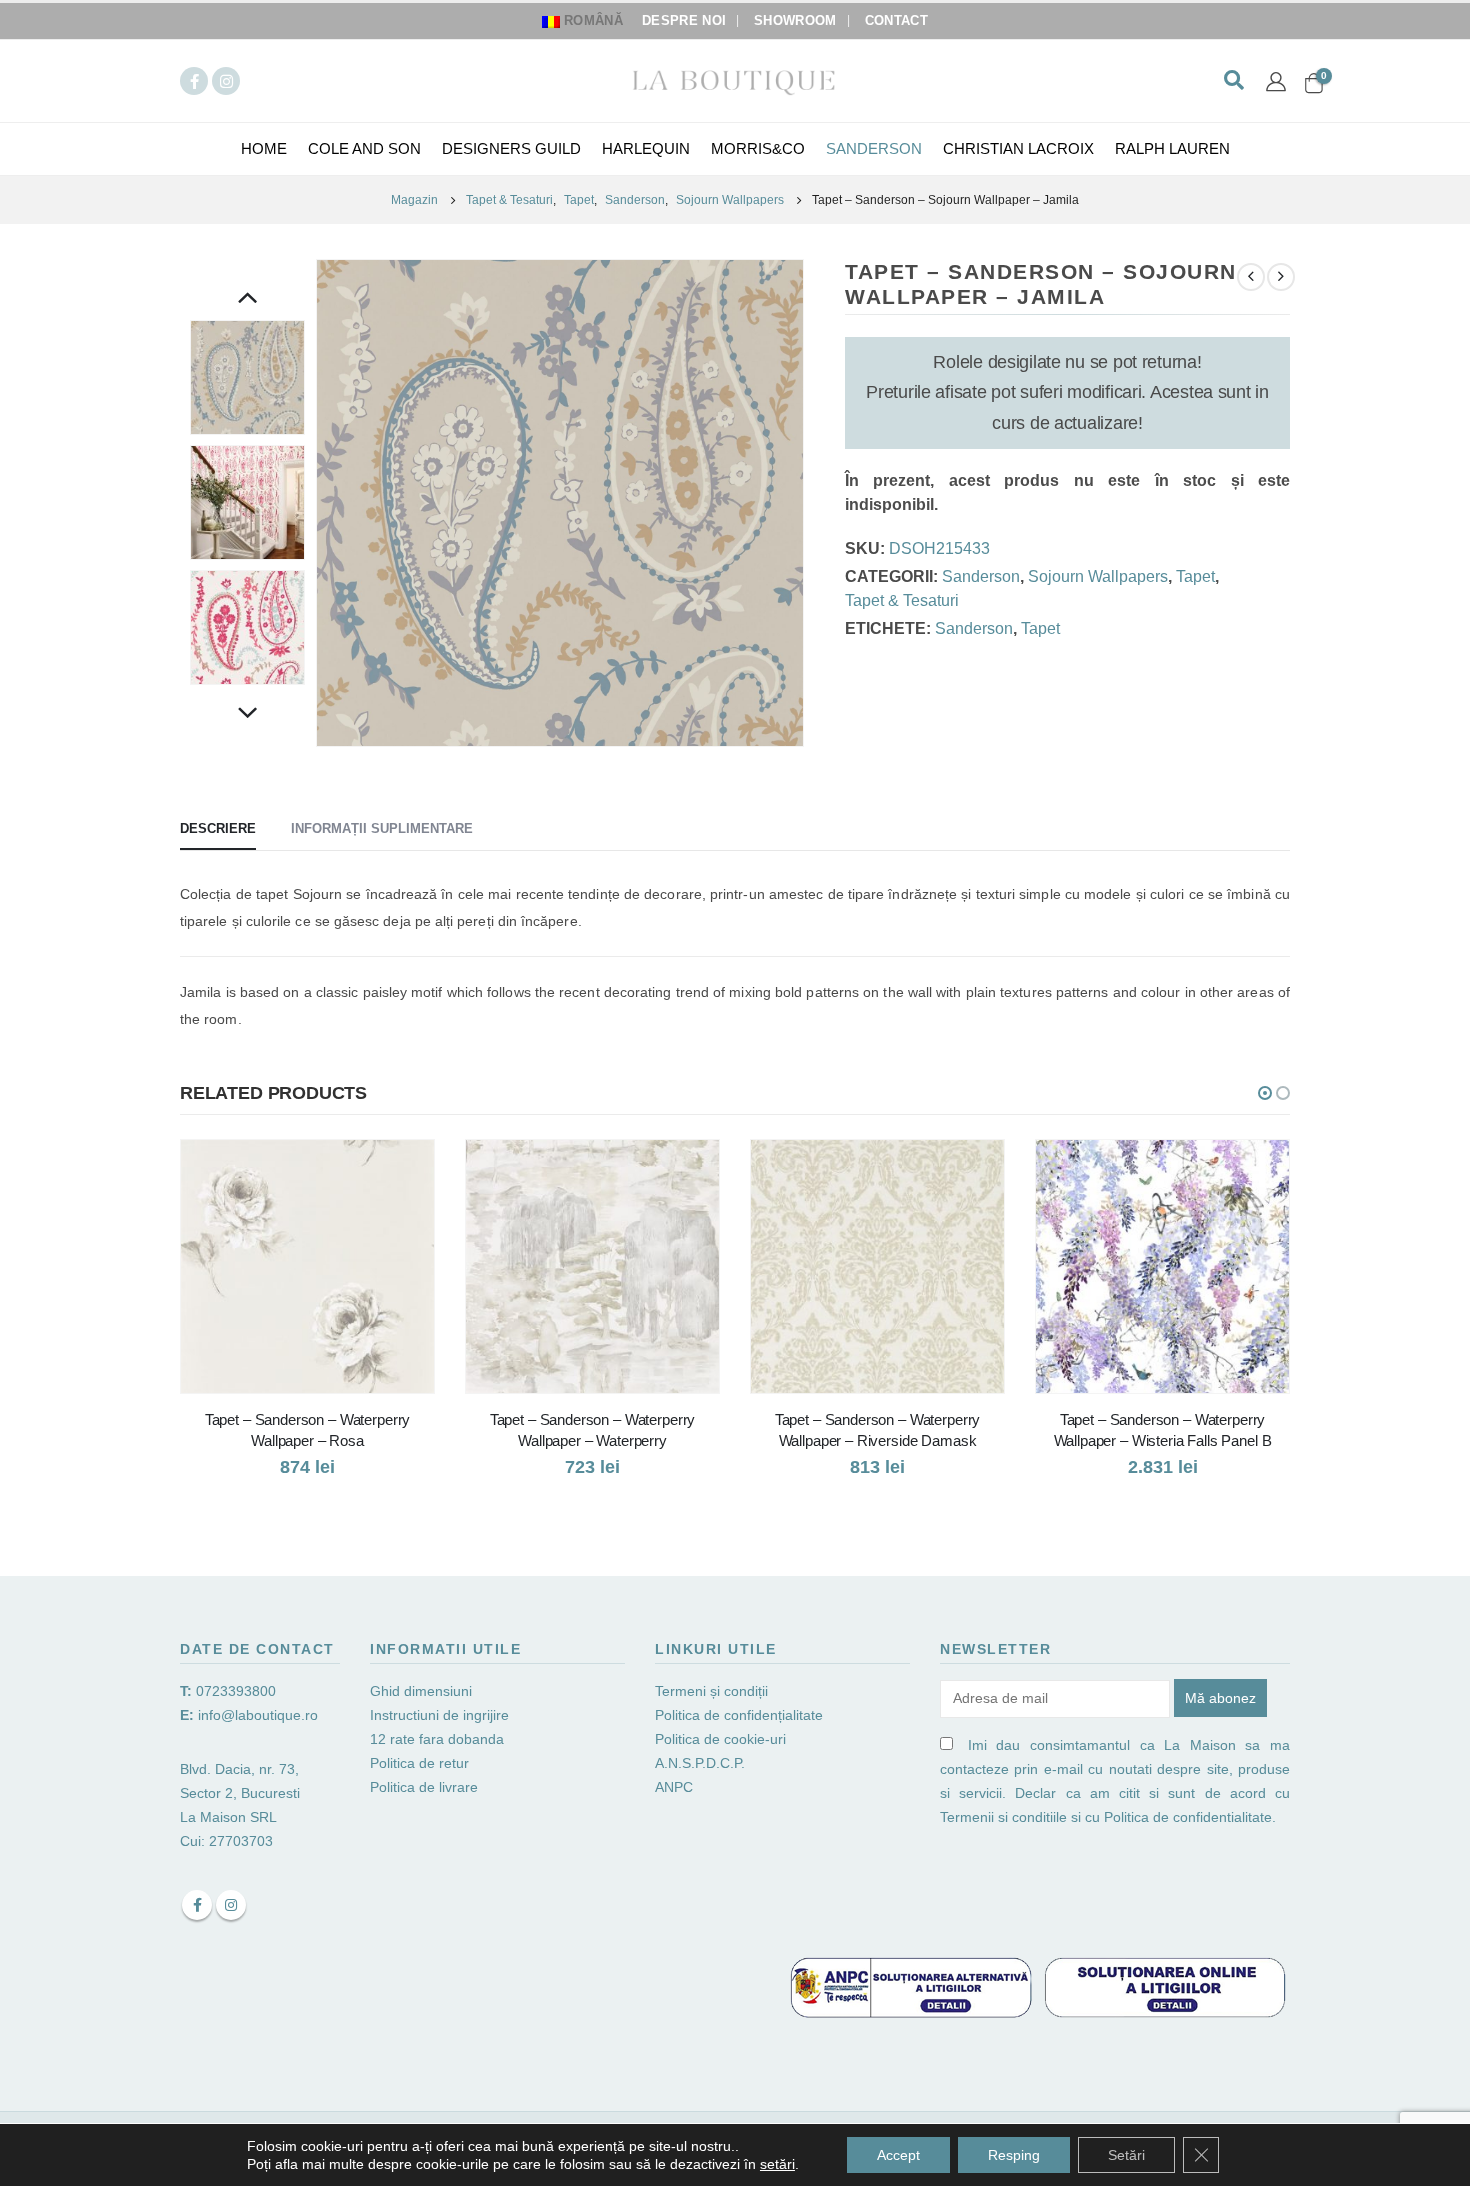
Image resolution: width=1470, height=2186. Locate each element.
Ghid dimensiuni (421, 1691)
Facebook (197, 1905)
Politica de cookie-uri (720, 1739)
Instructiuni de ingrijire (439, 1715)
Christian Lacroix (1018, 148)
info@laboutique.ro (258, 1715)
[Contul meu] (1276, 81)
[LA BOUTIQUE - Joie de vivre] (735, 80)
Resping (1014, 2155)
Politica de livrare (424, 1787)
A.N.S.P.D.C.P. (700, 1763)
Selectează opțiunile (401, 1173)
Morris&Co (758, 148)
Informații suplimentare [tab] (382, 828)
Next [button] (248, 715)
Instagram (231, 1905)
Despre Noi (684, 21)
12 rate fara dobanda (439, 1739)
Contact (896, 21)
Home (264, 148)
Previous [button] (248, 300)
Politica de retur (419, 1763)
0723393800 (236, 1691)
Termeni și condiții (711, 1691)
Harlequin (646, 148)
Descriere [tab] (218, 828)
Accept (898, 2155)
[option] (247, 377)
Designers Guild (511, 148)
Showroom (795, 21)
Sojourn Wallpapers (1098, 576)
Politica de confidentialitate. (1190, 1817)
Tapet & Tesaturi (902, 600)
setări (777, 2164)
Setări (1126, 2155)
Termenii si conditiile (1003, 1817)
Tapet (1195, 576)
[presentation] (320, 503)
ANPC (674, 1787)
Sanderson (874, 148)
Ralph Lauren (1172, 148)
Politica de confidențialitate (739, 1715)
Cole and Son (364, 148)
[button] (1265, 1093)
